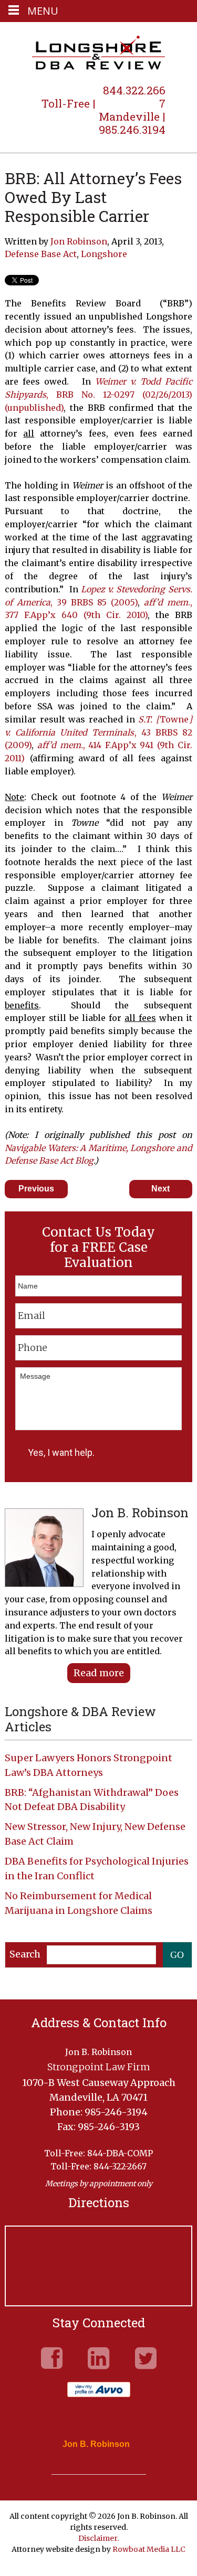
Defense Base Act (41, 254)
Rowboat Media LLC (149, 2549)
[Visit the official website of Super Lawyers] (91, 2469)
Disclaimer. (98, 2538)
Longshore (104, 254)
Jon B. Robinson (96, 2444)
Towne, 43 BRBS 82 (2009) (98, 732)
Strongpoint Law (98, 54)
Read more (99, 1673)
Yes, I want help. (61, 1452)
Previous (36, 1189)
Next (160, 1189)
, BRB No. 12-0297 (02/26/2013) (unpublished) (98, 395)
